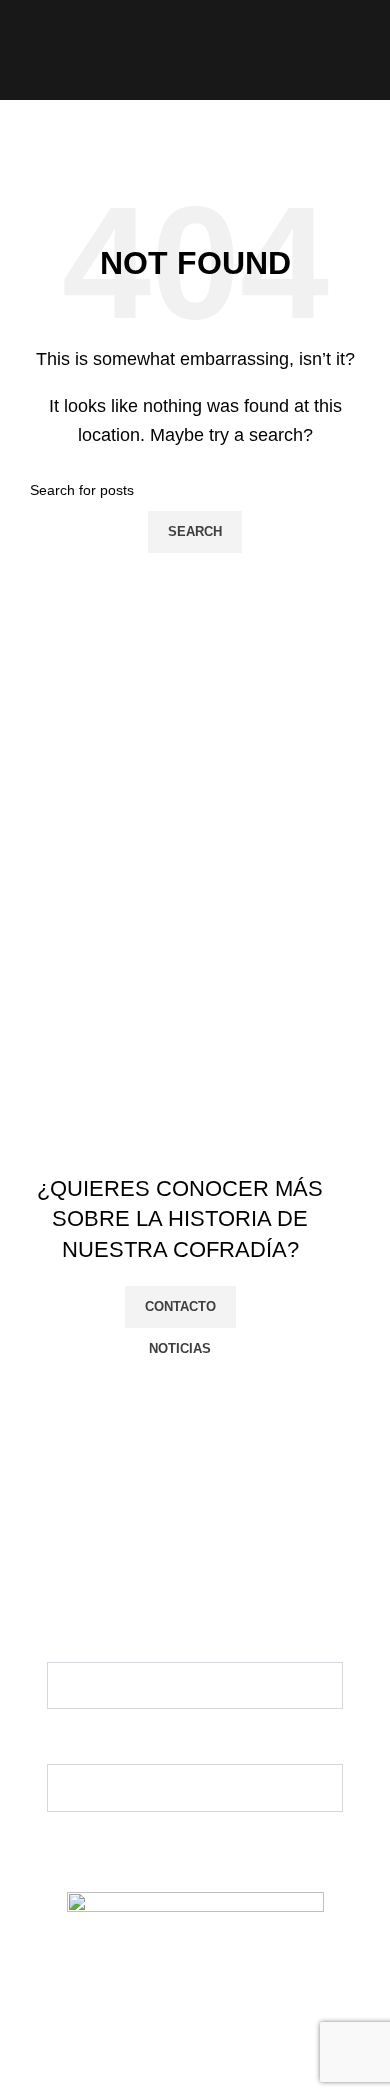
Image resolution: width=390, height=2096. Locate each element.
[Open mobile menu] (23, 50)
